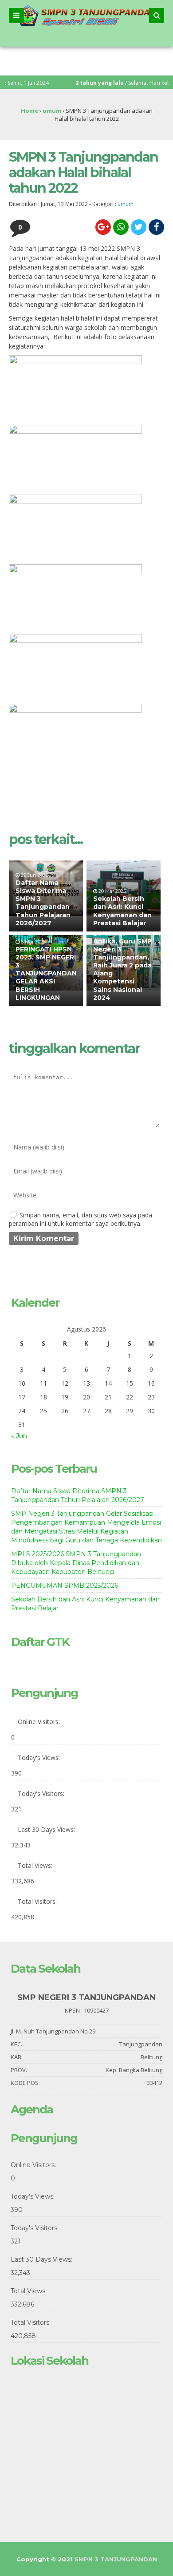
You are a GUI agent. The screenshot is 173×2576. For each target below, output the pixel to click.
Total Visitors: (38, 1901)
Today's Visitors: (42, 1793)
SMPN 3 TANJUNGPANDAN (116, 2559)
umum (126, 204)
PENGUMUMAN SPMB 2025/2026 (65, 1585)
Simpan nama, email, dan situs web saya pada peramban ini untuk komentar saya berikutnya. (81, 1219)
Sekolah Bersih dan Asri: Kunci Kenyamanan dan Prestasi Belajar (122, 911)
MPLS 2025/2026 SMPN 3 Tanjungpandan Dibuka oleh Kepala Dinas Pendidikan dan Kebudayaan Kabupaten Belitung (76, 1563)
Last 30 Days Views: (47, 1829)
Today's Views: (40, 1758)
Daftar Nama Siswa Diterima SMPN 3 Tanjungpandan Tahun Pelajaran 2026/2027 (43, 903)
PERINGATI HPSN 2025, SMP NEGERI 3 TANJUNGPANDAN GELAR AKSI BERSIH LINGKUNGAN (46, 973)
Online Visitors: (40, 1722)
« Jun (19, 1436)
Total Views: (36, 1865)
